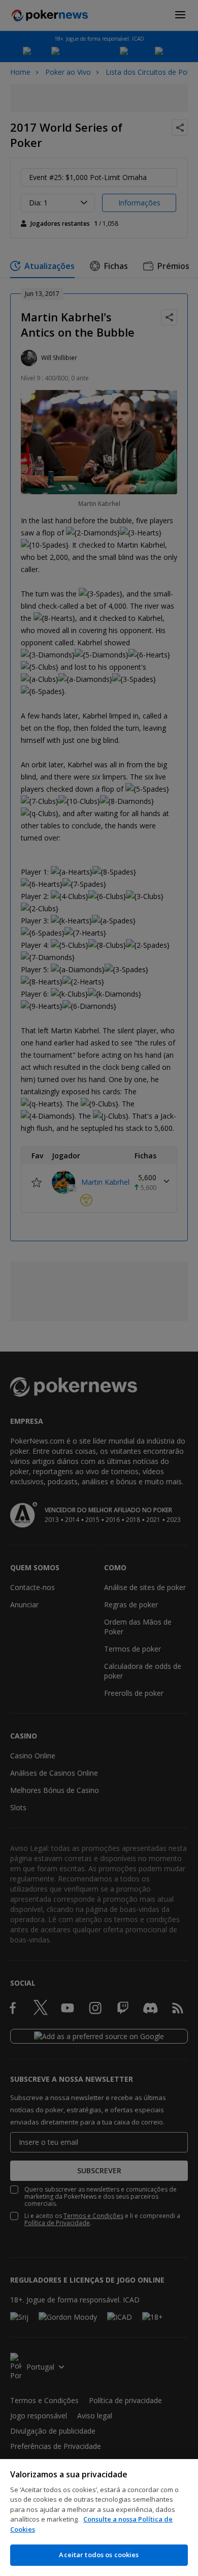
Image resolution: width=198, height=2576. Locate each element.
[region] (99, 2518)
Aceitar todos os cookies (99, 2555)
